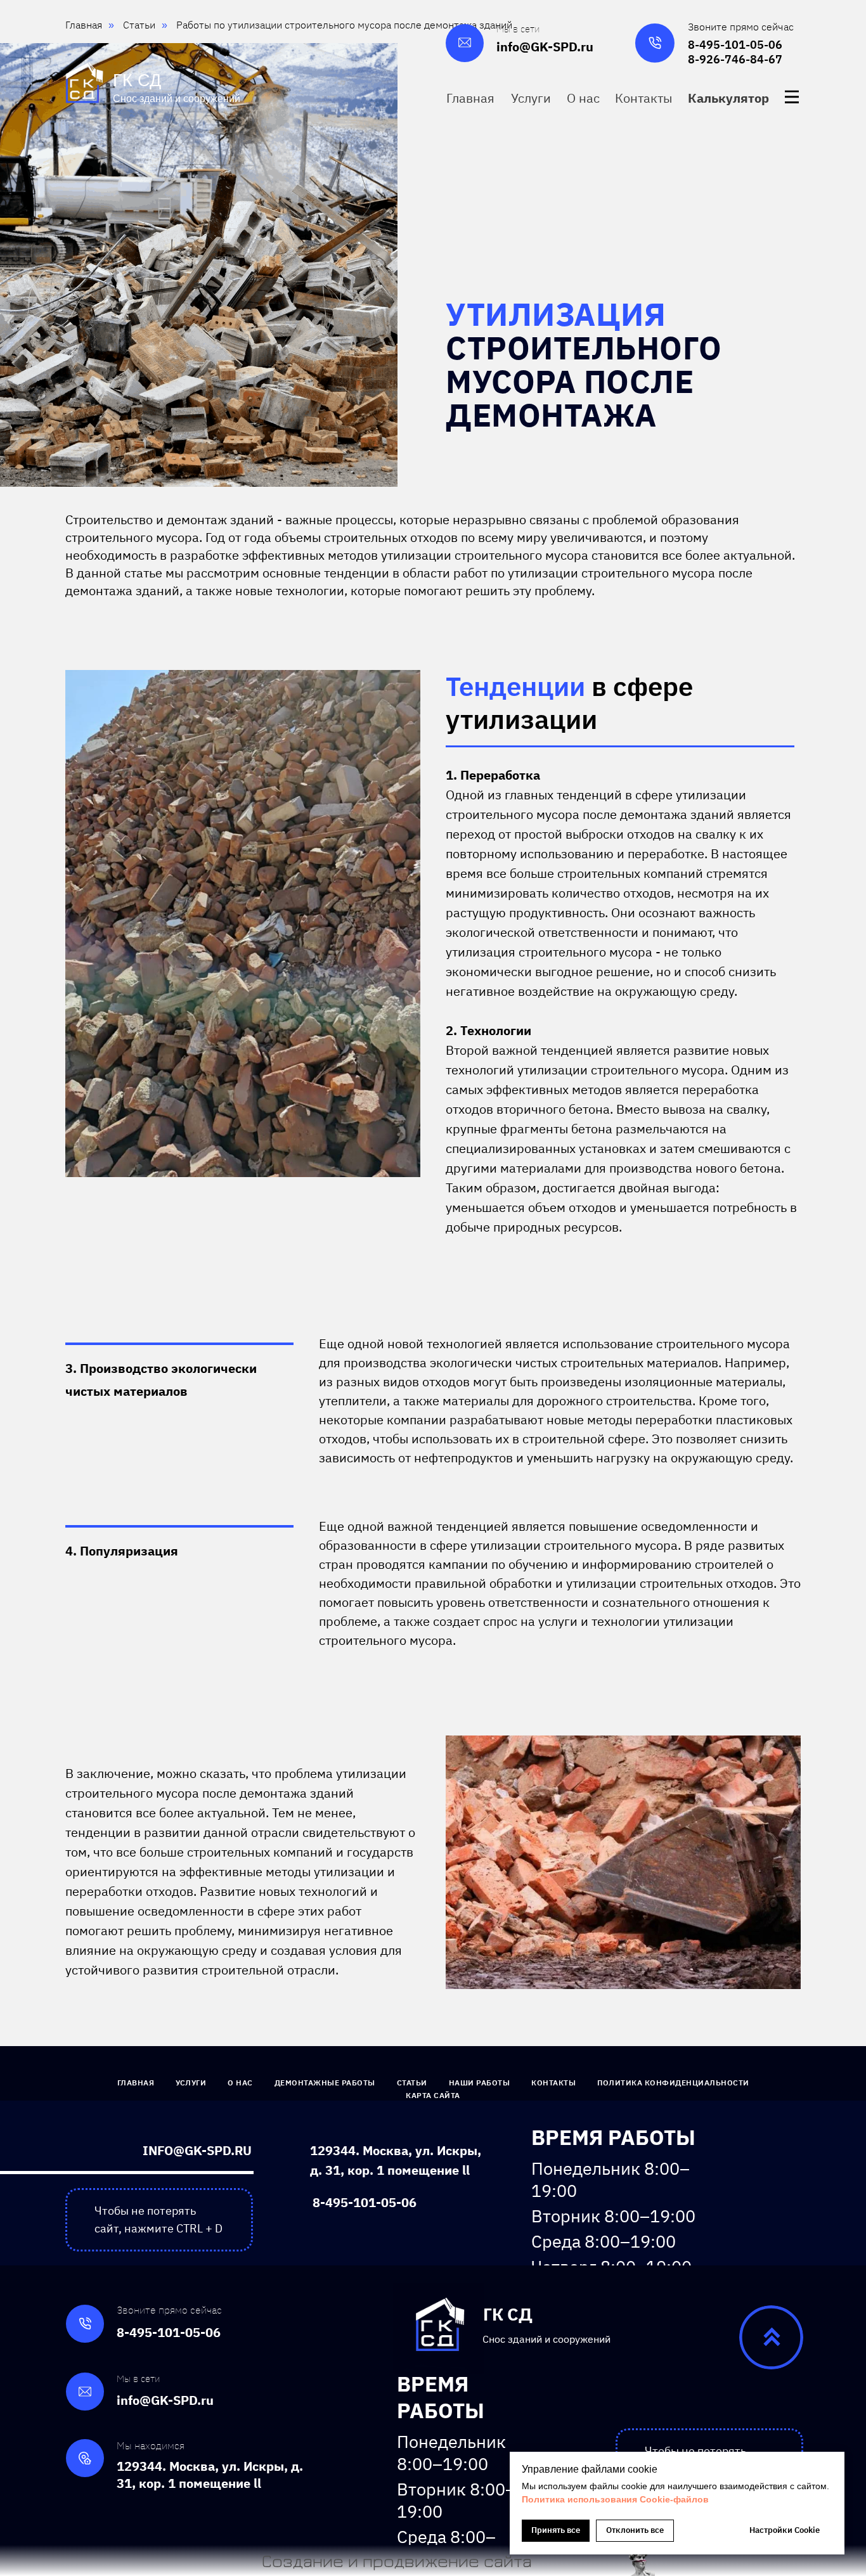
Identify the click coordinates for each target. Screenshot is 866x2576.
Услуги (191, 2083)
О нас (240, 2083)
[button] (730, 98)
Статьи (412, 2083)
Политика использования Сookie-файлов (615, 2499)
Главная (136, 2083)
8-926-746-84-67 (735, 59)
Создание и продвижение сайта (397, 2560)
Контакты (553, 2083)
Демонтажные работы (325, 2083)
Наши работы (480, 2083)
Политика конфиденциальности (673, 2083)
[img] (792, 97)
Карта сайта (433, 2095)
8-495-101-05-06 (735, 45)
